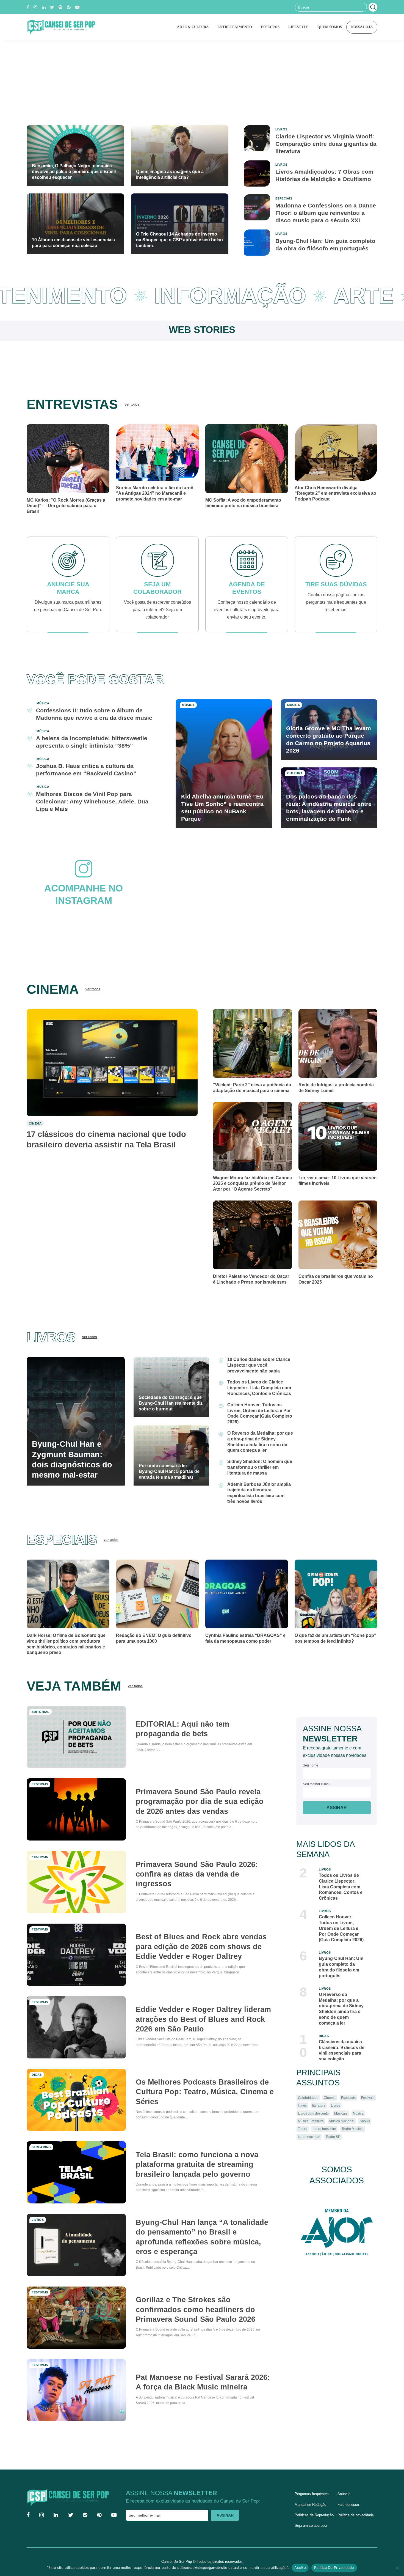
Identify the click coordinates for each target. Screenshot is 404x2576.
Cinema (329, 2091)
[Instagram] (35, 7)
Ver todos (144, 404)
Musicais (341, 2107)
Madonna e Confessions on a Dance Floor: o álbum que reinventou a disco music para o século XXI (325, 213)
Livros (335, 2099)
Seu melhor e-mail (317, 1778)
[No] (397, 2568)
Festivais (367, 2091)
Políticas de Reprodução (314, 2509)
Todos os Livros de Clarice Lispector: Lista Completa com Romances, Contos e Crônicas (258, 1382)
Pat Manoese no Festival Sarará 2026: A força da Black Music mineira (198, 2376)
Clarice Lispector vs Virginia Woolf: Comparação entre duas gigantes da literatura (323, 144)
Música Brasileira (311, 2115)
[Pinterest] (69, 7)
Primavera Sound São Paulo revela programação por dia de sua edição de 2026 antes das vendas (204, 1796)
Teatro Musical (353, 2123)
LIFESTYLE (296, 27)
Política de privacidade (355, 2509)
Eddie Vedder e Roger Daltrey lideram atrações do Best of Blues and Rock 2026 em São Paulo (202, 2013)
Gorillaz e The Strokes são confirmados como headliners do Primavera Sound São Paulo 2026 (201, 2304)
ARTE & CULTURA (190, 27)
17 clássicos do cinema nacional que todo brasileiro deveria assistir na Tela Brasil (106, 1139)
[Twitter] (52, 7)
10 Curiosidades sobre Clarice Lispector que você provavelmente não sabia (258, 1359)
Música (358, 2107)
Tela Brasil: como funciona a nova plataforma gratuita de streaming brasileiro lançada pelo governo (202, 2158)
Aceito (300, 2567)
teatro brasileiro (325, 2123)
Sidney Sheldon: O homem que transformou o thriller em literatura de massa (258, 1461)
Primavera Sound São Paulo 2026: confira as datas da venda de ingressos (202, 1868)
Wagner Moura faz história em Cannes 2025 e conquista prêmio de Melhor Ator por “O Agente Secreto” (251, 1178)
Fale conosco (348, 2499)
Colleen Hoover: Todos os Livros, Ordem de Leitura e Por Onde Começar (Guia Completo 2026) (342, 1922)
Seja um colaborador (311, 2520)
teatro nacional (309, 2130)
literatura (319, 2099)
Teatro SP (333, 2130)
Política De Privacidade (334, 2567)
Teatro (303, 2123)
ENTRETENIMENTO (232, 27)
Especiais (348, 2091)
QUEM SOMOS (328, 27)
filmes (302, 2099)
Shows (364, 2115)
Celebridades (308, 2091)
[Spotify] (60, 7)
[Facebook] (28, 7)
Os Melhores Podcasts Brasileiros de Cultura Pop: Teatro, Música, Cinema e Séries (203, 2086)
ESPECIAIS (268, 27)
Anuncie (344, 2489)
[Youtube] (77, 7)
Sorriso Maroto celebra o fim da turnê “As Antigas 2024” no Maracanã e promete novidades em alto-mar (157, 493)
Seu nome (311, 1760)
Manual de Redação (310, 2499)
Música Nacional (341, 2115)
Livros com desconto (313, 2107)
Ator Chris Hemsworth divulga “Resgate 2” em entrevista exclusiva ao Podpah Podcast (335, 493)
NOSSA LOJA (361, 27)
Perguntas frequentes (312, 2489)
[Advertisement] (202, 81)
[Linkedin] (44, 7)
